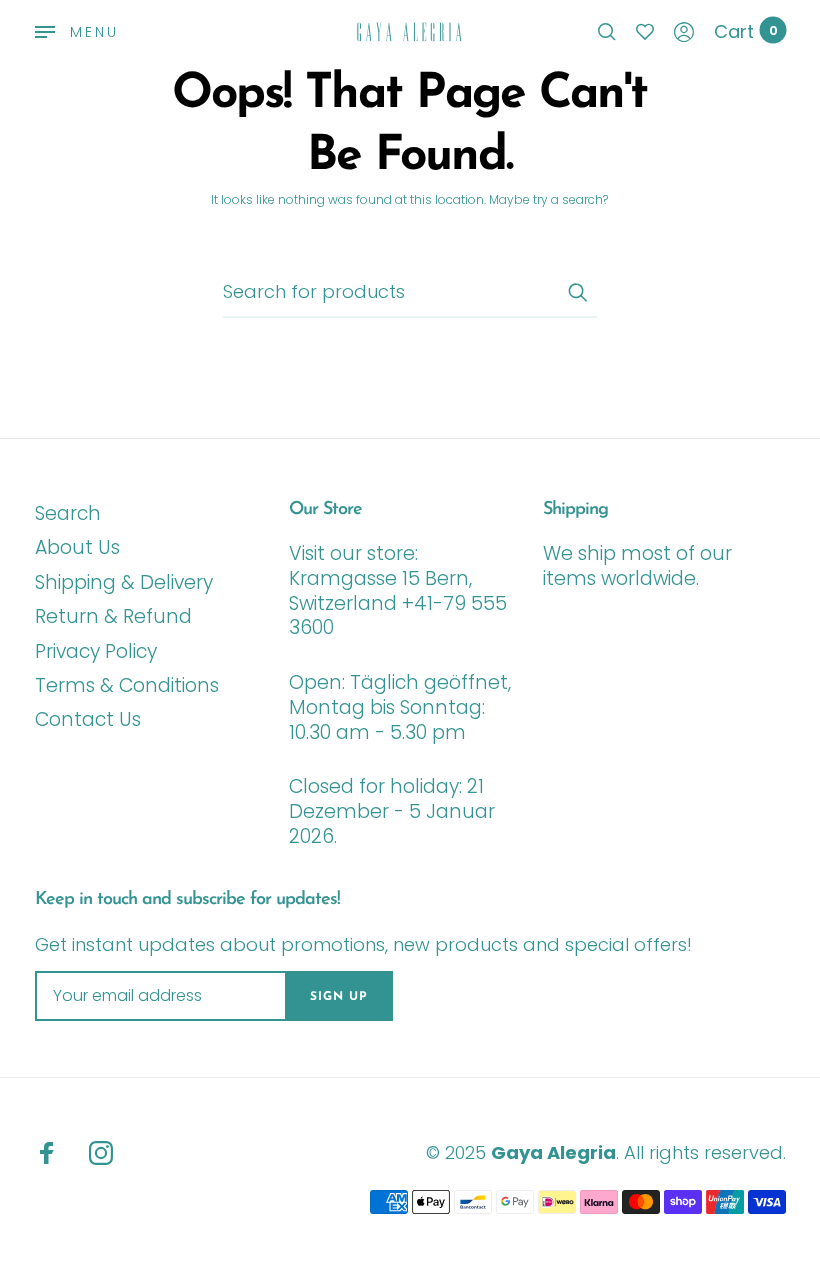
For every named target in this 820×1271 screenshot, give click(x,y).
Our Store (325, 510)
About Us (77, 547)
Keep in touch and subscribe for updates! (187, 900)
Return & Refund (113, 616)
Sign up (339, 997)
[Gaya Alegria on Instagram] (101, 1153)
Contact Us (88, 719)
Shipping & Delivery (124, 582)
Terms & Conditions (127, 685)
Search (68, 513)
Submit (577, 292)
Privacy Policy (96, 651)
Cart (746, 32)
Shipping (575, 510)
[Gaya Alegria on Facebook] (47, 1153)
